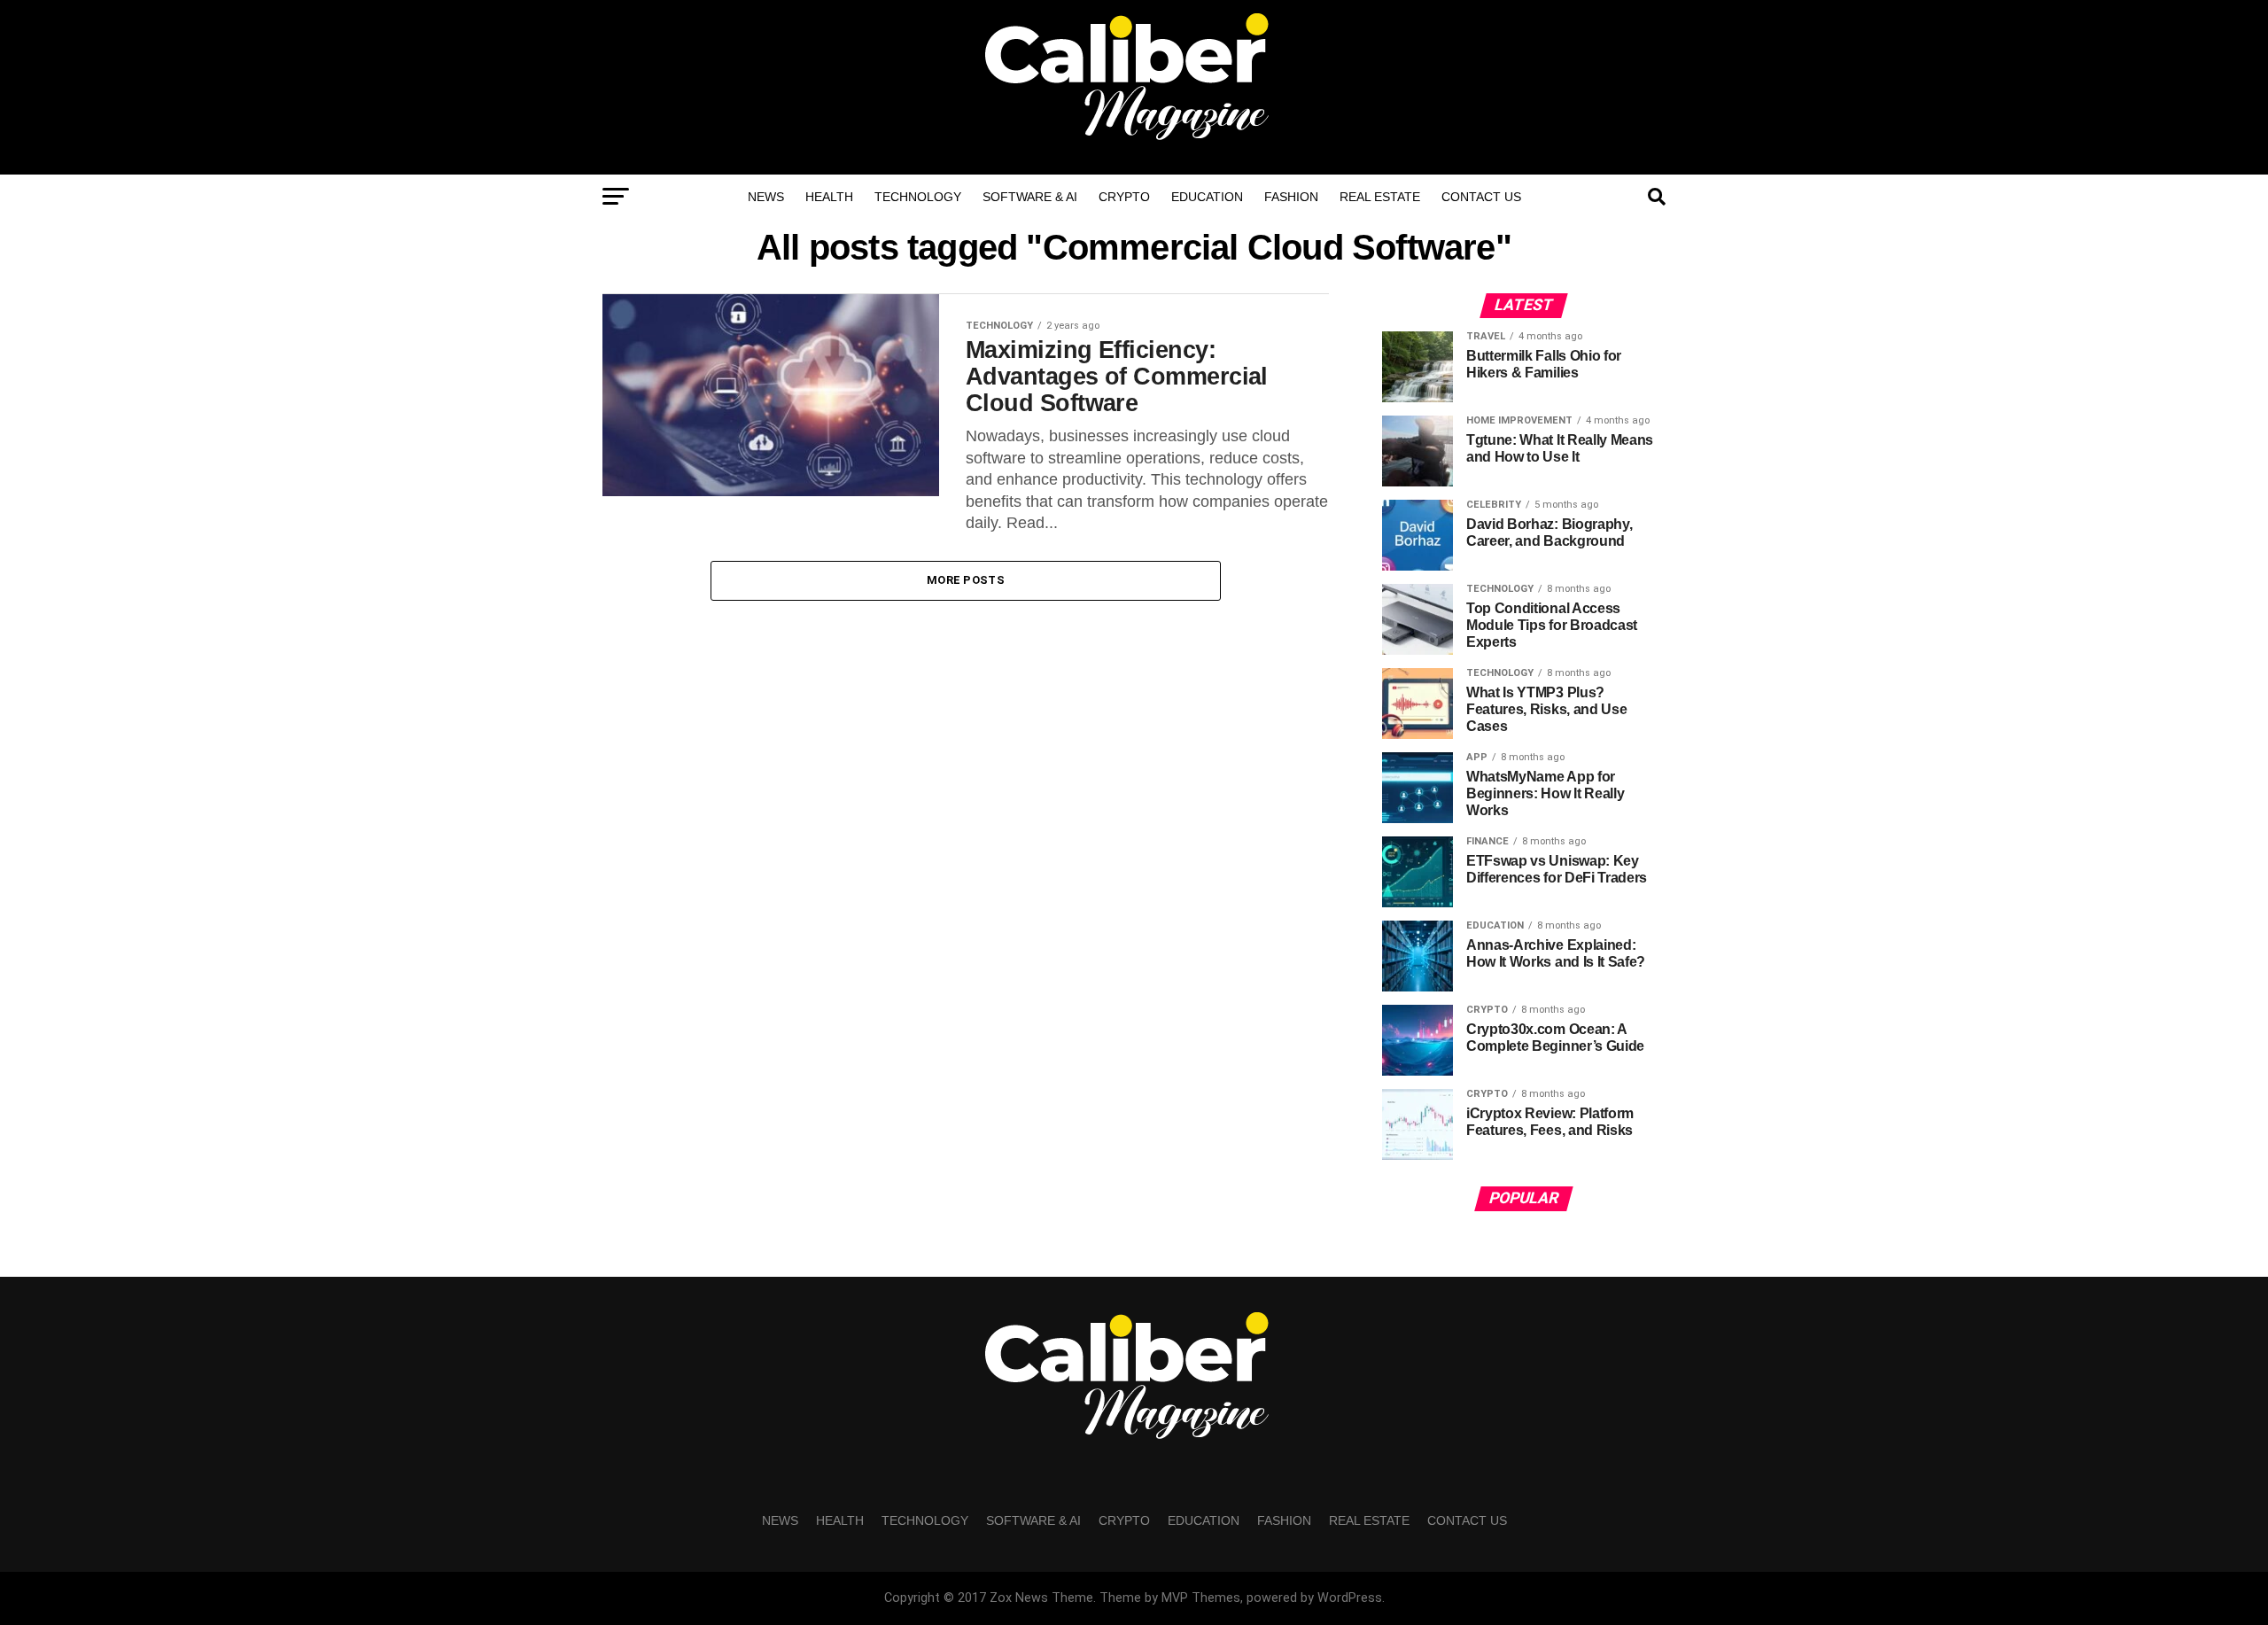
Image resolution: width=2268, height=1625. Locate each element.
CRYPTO (1124, 197)
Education (1207, 197)
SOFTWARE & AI (1030, 197)
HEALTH (829, 197)
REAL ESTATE (1380, 197)
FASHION (1291, 197)
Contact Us (1481, 197)
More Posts (966, 580)
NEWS (766, 197)
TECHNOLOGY (918, 197)
